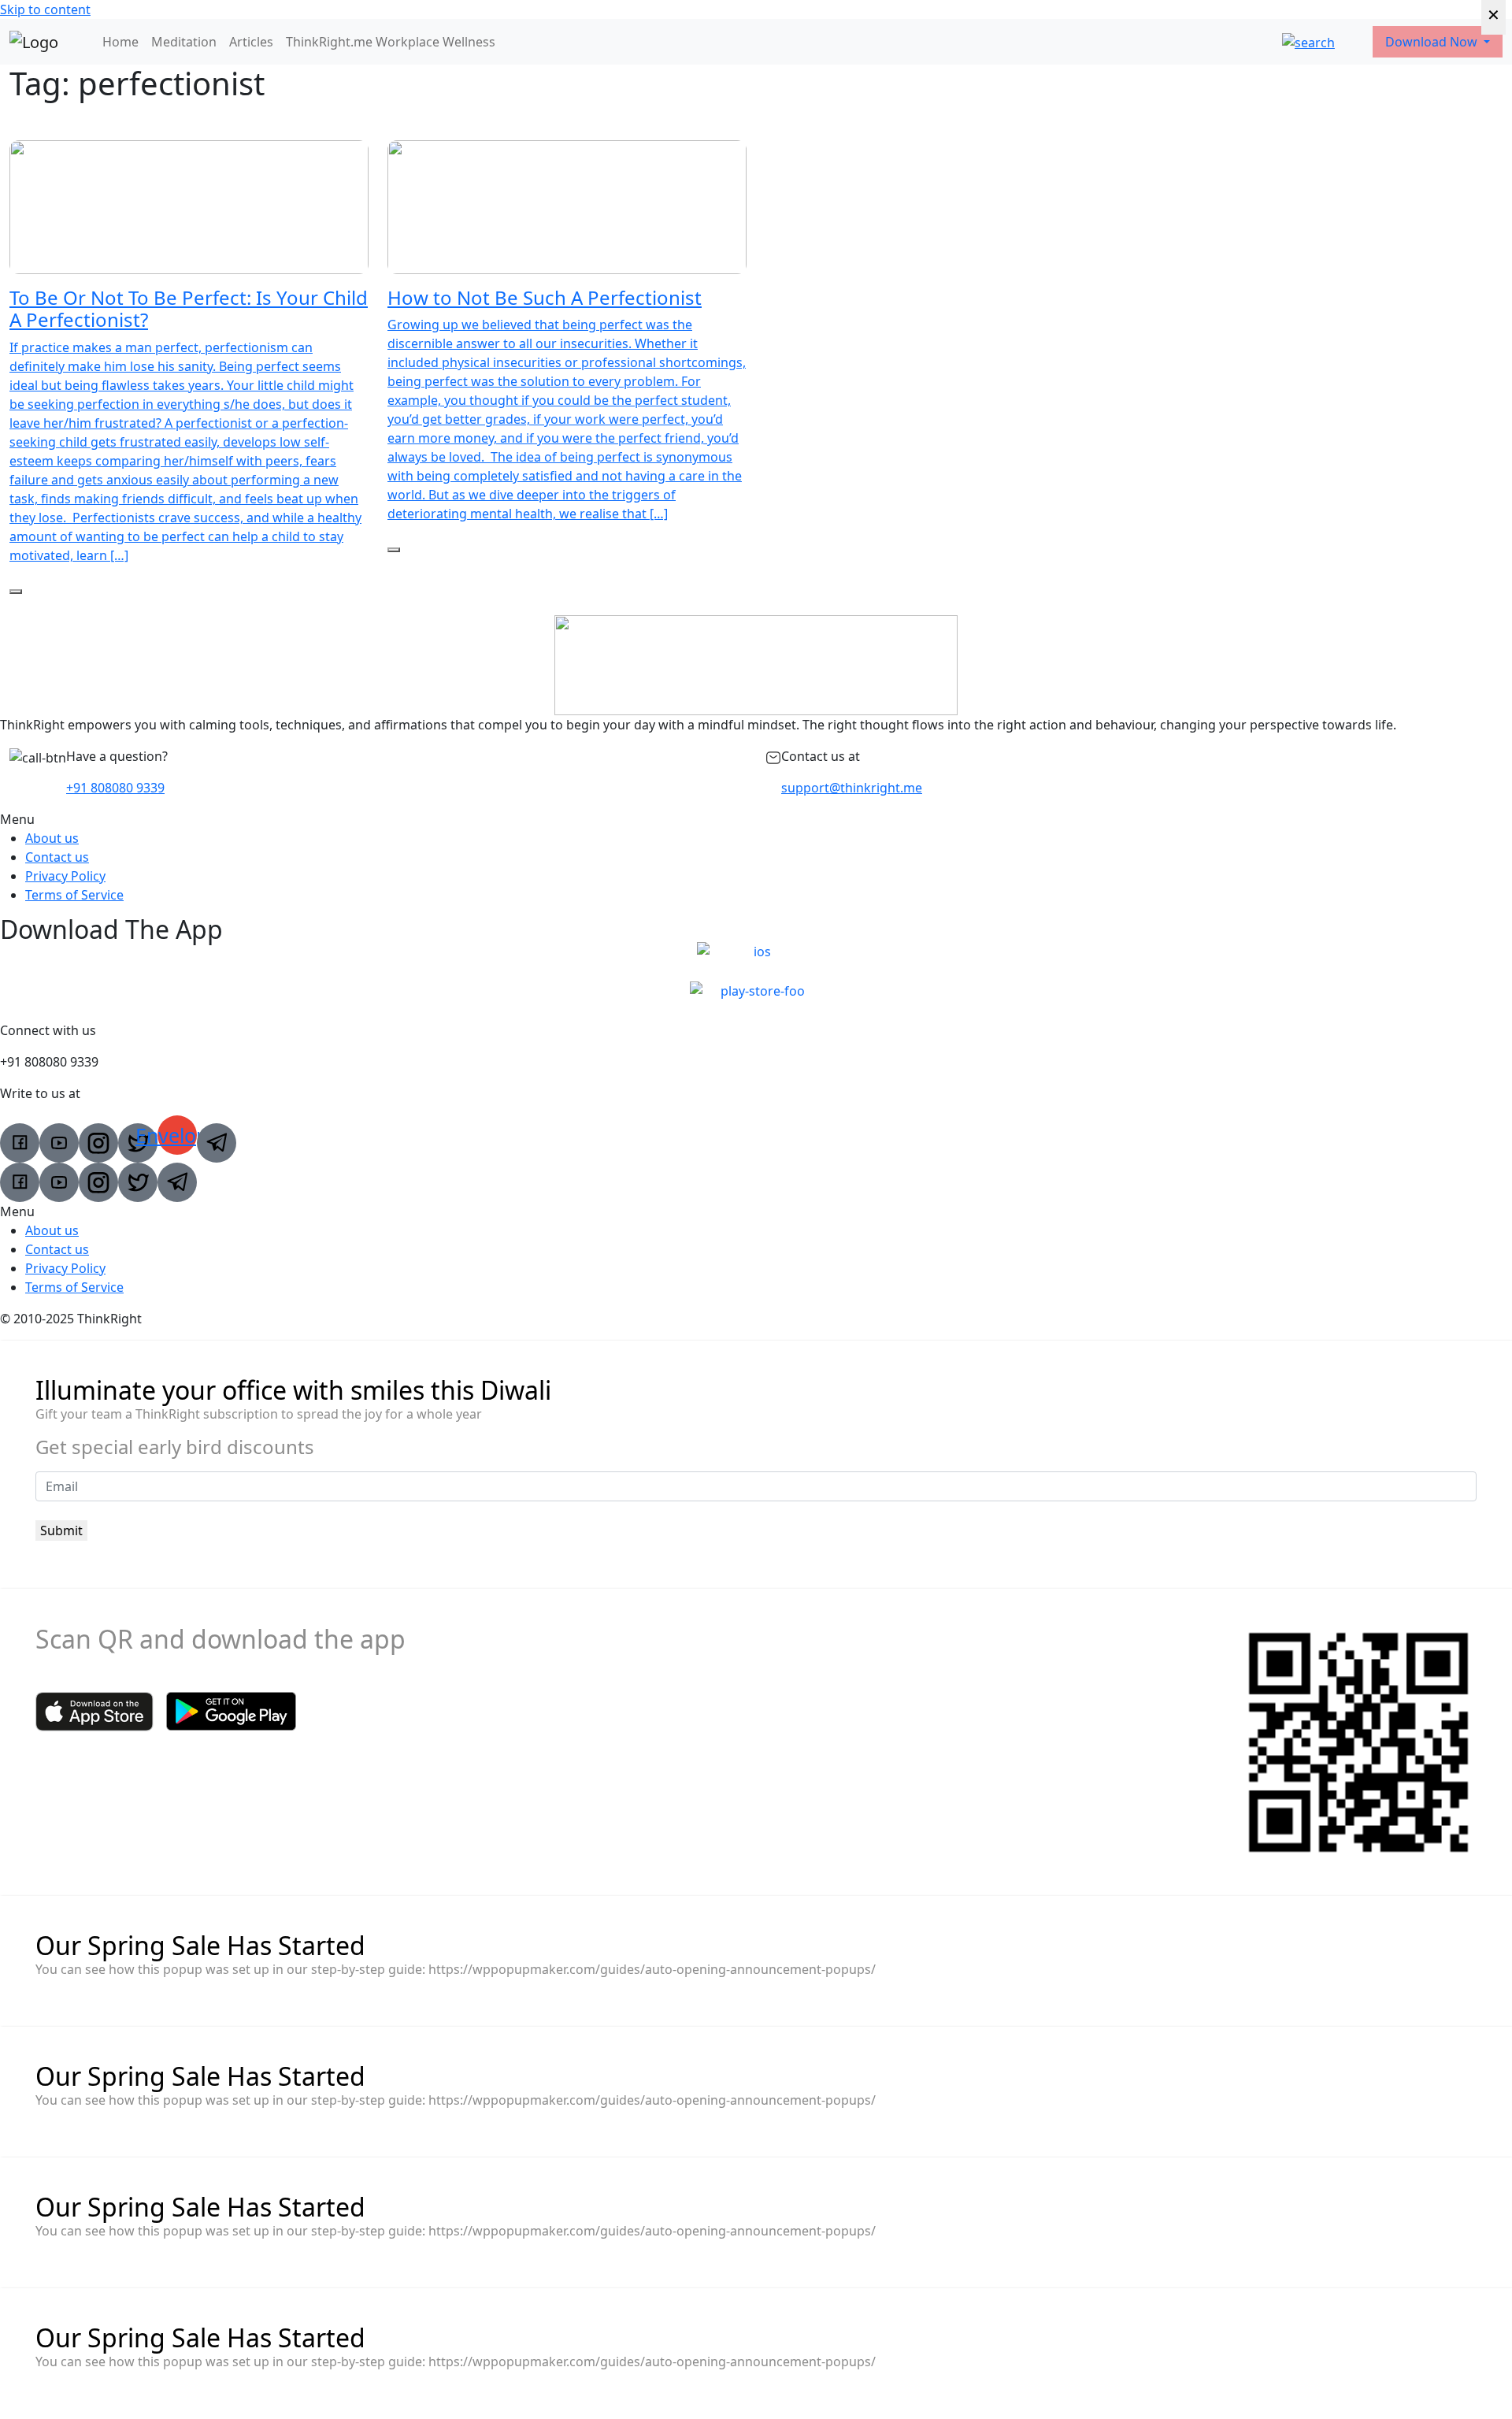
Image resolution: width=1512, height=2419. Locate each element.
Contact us (57, 857)
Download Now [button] (1433, 42)
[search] (1308, 42)
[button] (756, 819)
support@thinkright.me (852, 788)
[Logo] (34, 42)
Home (120, 42)
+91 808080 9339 (115, 788)
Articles (251, 42)
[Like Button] (16, 592)
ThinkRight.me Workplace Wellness (391, 42)
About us (52, 838)
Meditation (184, 42)
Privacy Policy (65, 876)
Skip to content (45, 9)
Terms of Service (74, 895)
